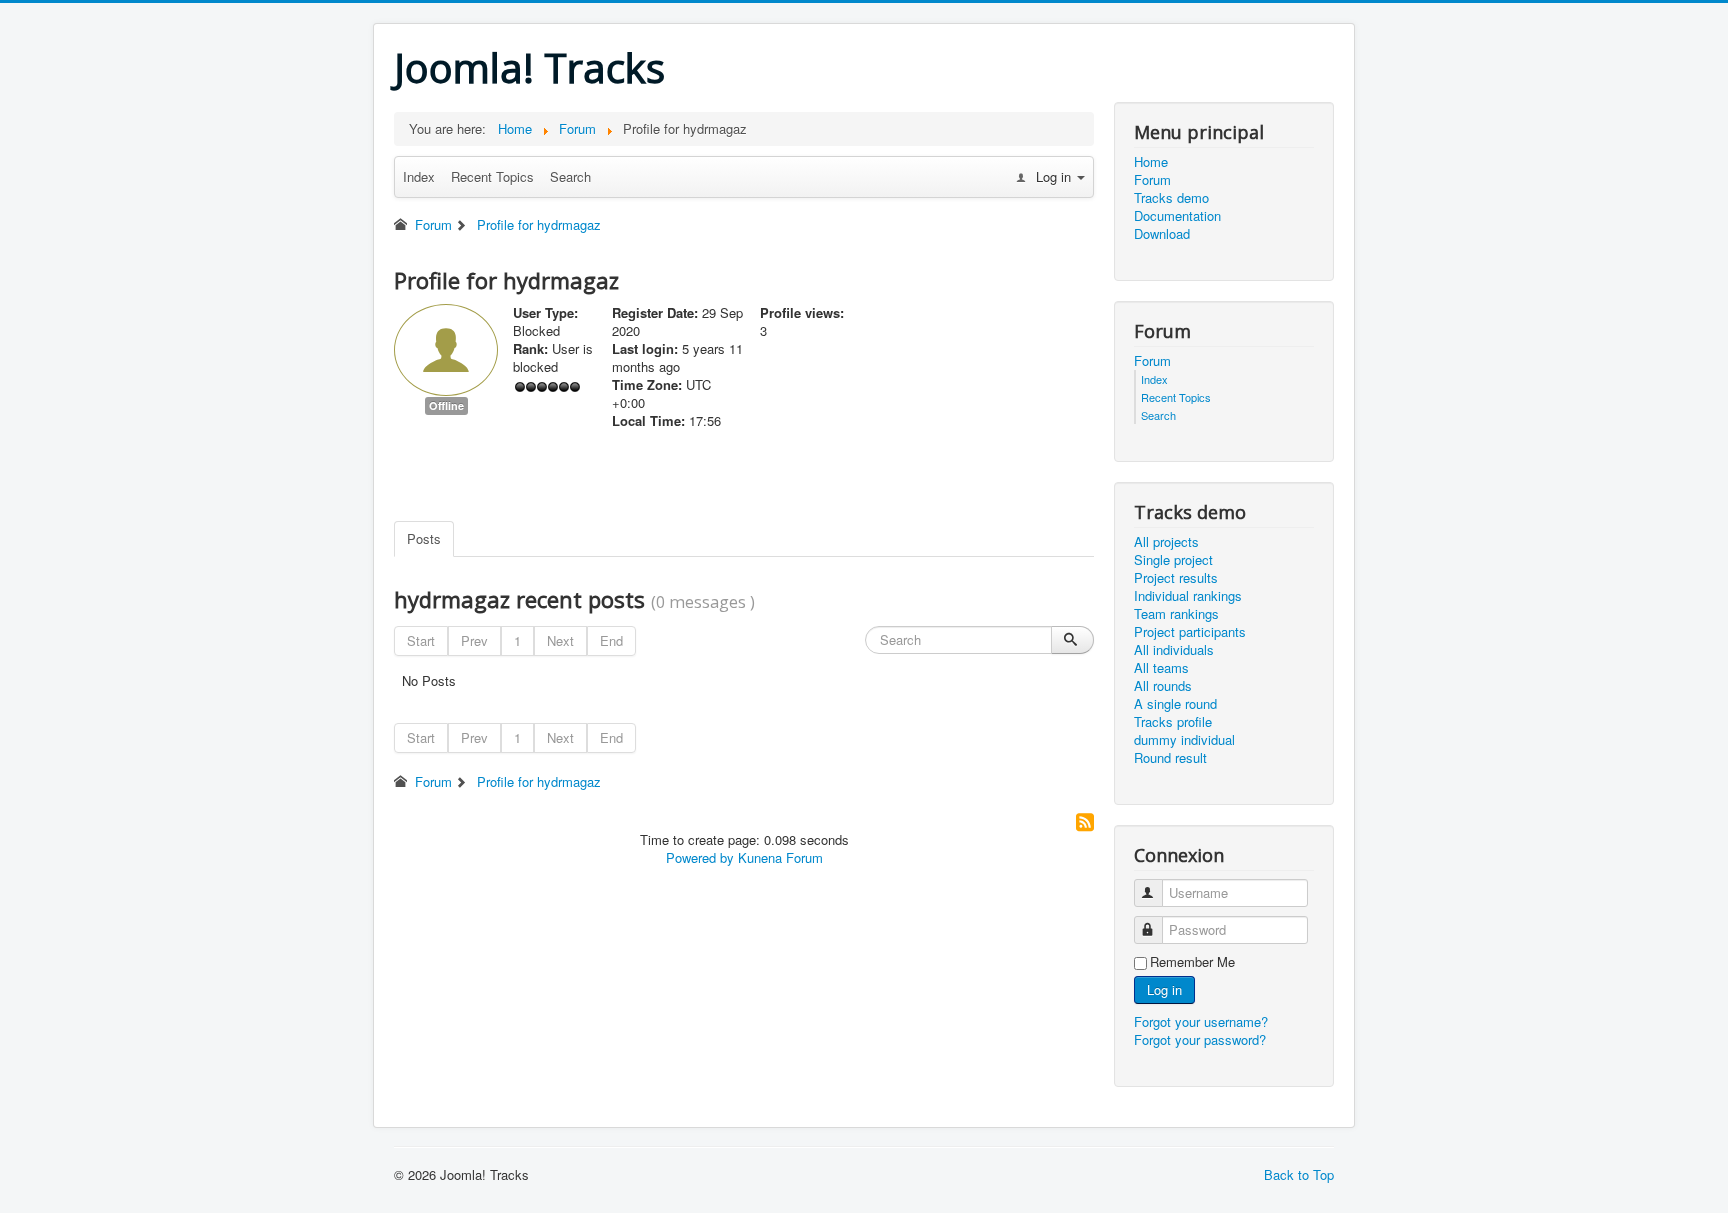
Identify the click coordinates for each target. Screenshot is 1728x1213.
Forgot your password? (1200, 1039)
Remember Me (1192, 962)
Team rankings (1176, 614)
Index (419, 176)
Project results (1176, 578)
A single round (1175, 704)
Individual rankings (1188, 596)
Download (1162, 234)
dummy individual (1184, 740)
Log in (1164, 989)
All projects (1166, 542)
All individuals (1174, 650)
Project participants (1190, 632)
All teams (1161, 668)
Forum (1152, 180)
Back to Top (1299, 1174)
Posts (424, 538)
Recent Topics (492, 176)
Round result (1170, 758)
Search (570, 176)
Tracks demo (1171, 198)
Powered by (700, 857)
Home (1151, 162)
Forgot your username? (1201, 1021)
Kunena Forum (780, 857)
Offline (446, 405)
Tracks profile (1173, 722)
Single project (1173, 560)
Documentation (1177, 216)
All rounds (1163, 686)
